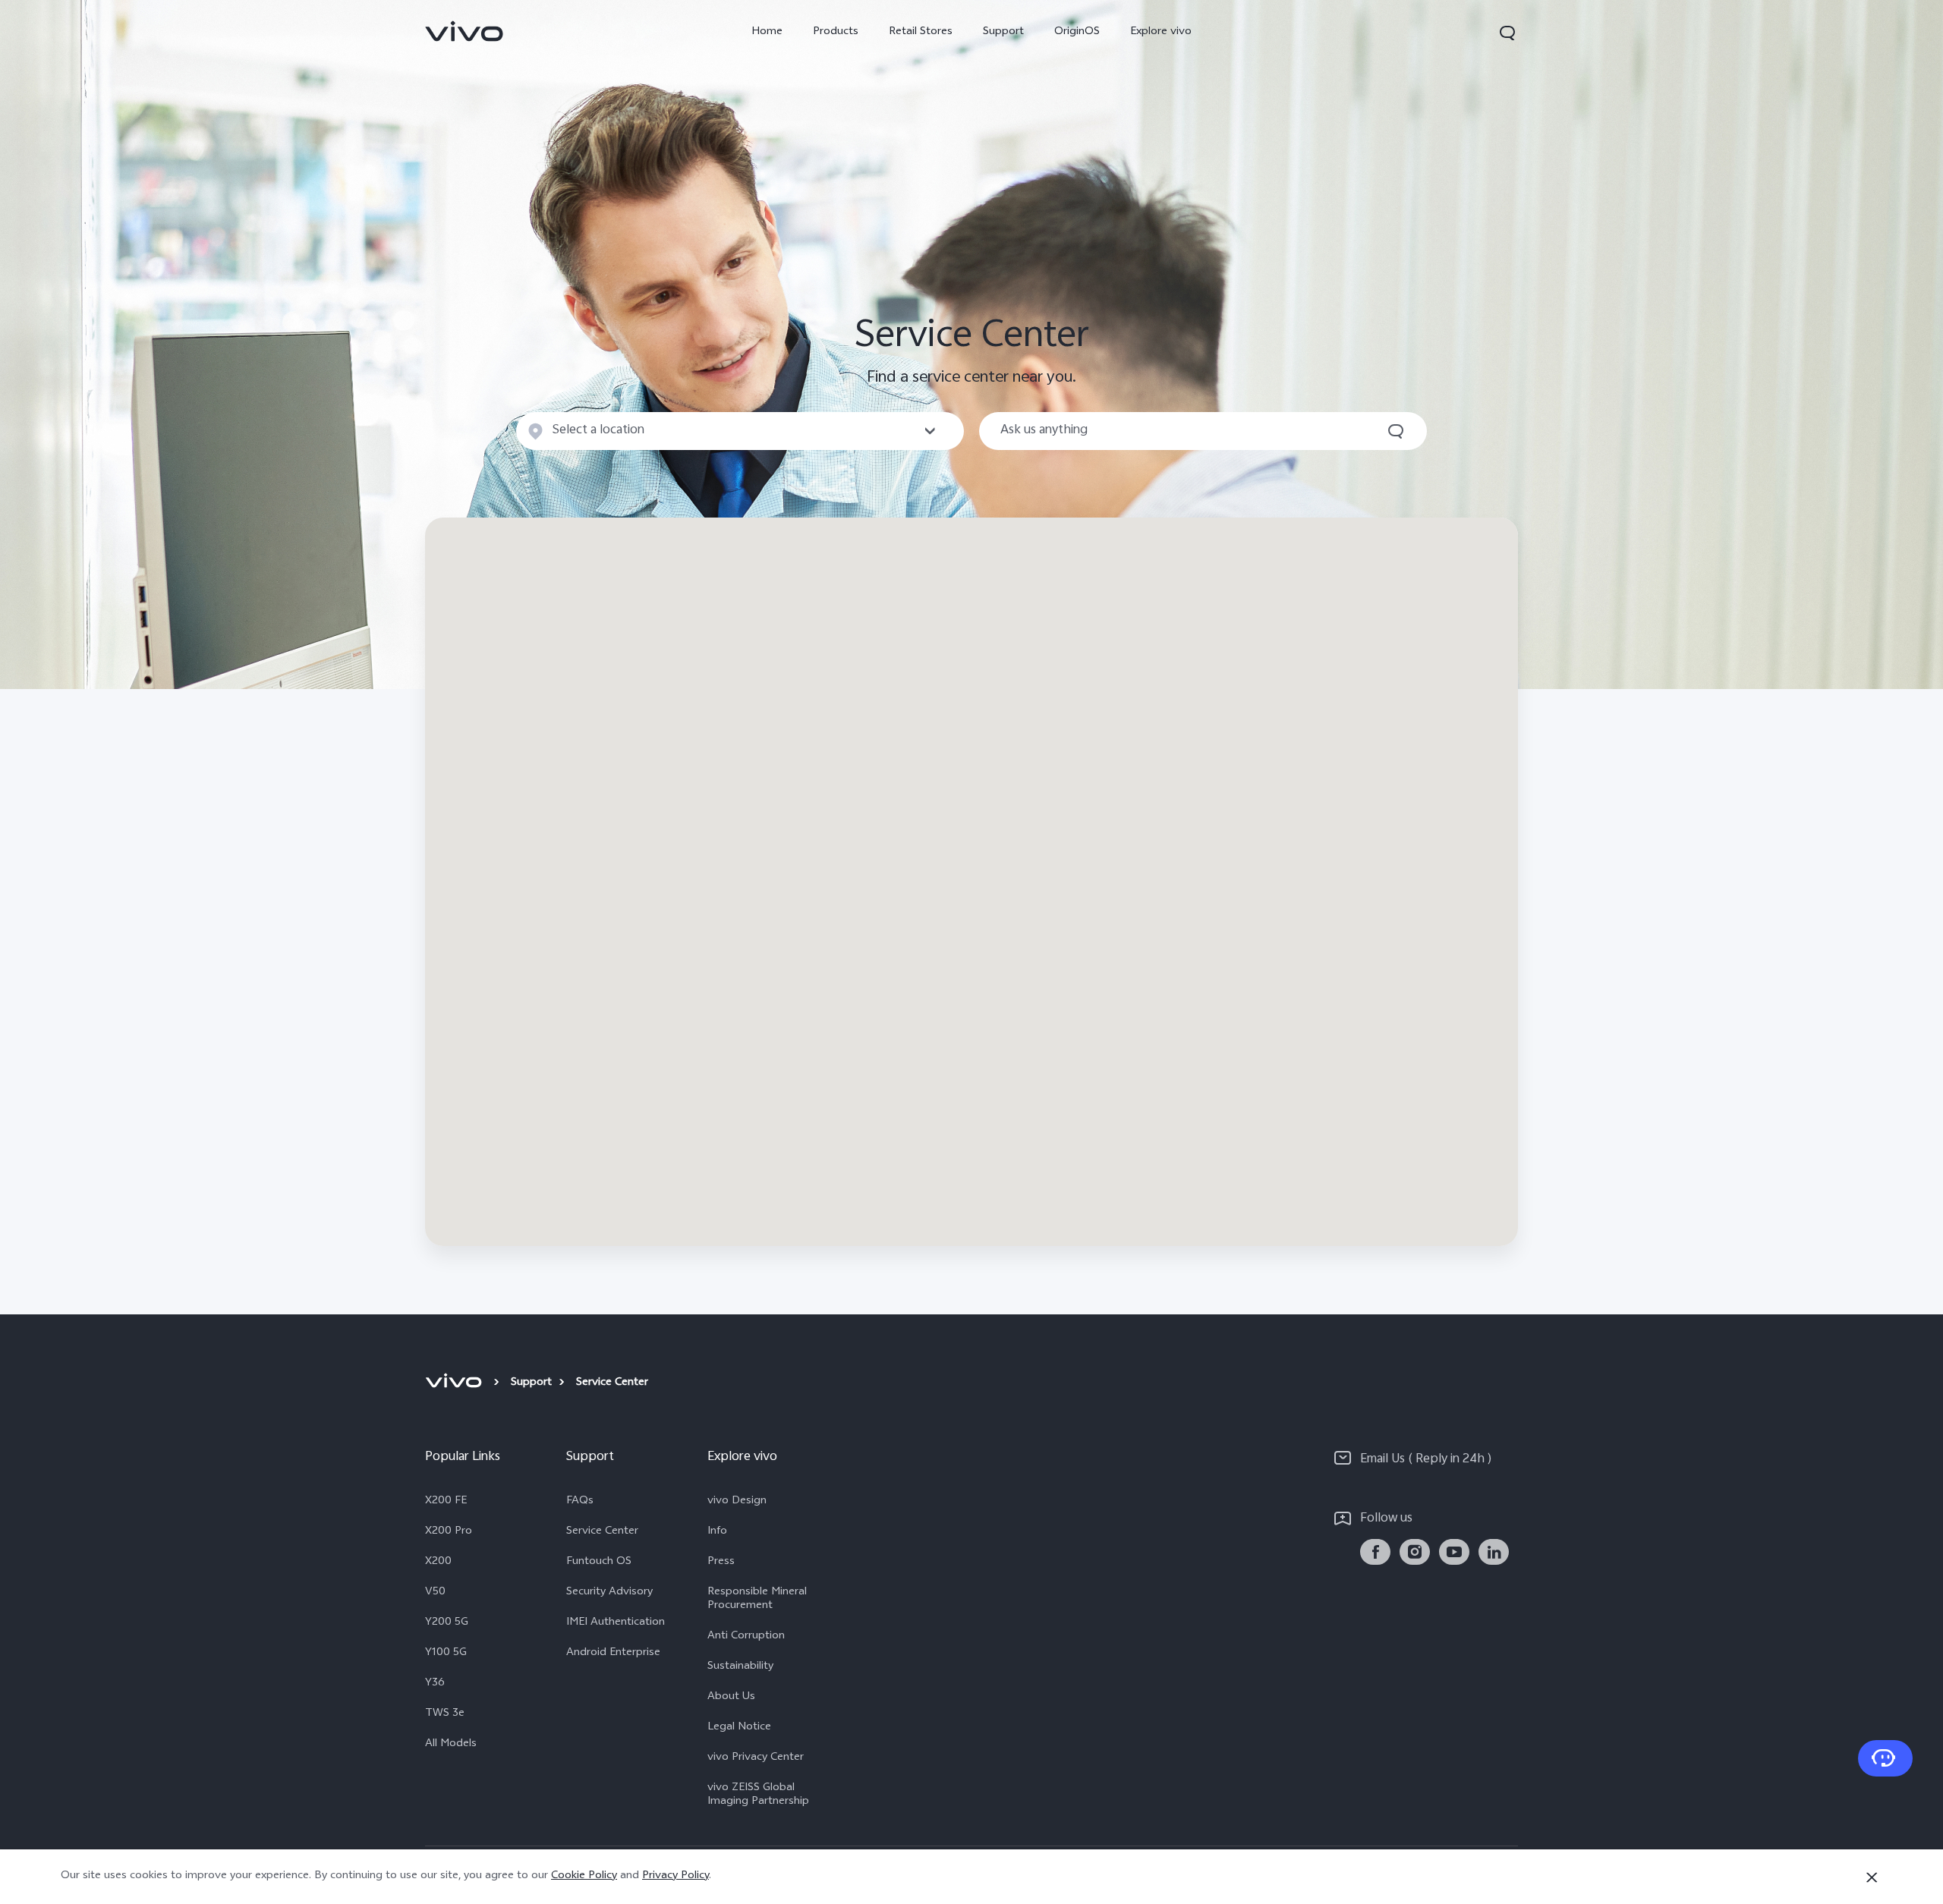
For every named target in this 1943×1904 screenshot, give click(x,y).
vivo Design (737, 1502)
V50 (435, 1593)
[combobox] (740, 431)
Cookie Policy (584, 1876)
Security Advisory (609, 1593)
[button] (1507, 33)
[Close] (1872, 1877)
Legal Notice (739, 1728)
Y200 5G (447, 1623)
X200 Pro (449, 1532)
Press (721, 1563)
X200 (438, 1563)
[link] (464, 31)
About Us (731, 1698)
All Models (451, 1745)
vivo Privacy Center (756, 1758)
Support (1003, 32)
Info (717, 1532)
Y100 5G (446, 1654)
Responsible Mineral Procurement (757, 1600)
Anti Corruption (746, 1637)
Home (767, 32)
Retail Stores (921, 32)
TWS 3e (445, 1714)
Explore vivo (1161, 32)
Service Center (602, 1532)
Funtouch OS (599, 1563)
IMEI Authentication (616, 1623)
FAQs (580, 1502)
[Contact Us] (1885, 1758)
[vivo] (456, 1383)
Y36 (435, 1684)
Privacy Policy (675, 1876)
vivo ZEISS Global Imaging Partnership (758, 1795)
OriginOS (1077, 32)
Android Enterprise (613, 1654)
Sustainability (740, 1667)
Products (836, 32)
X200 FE (446, 1502)
